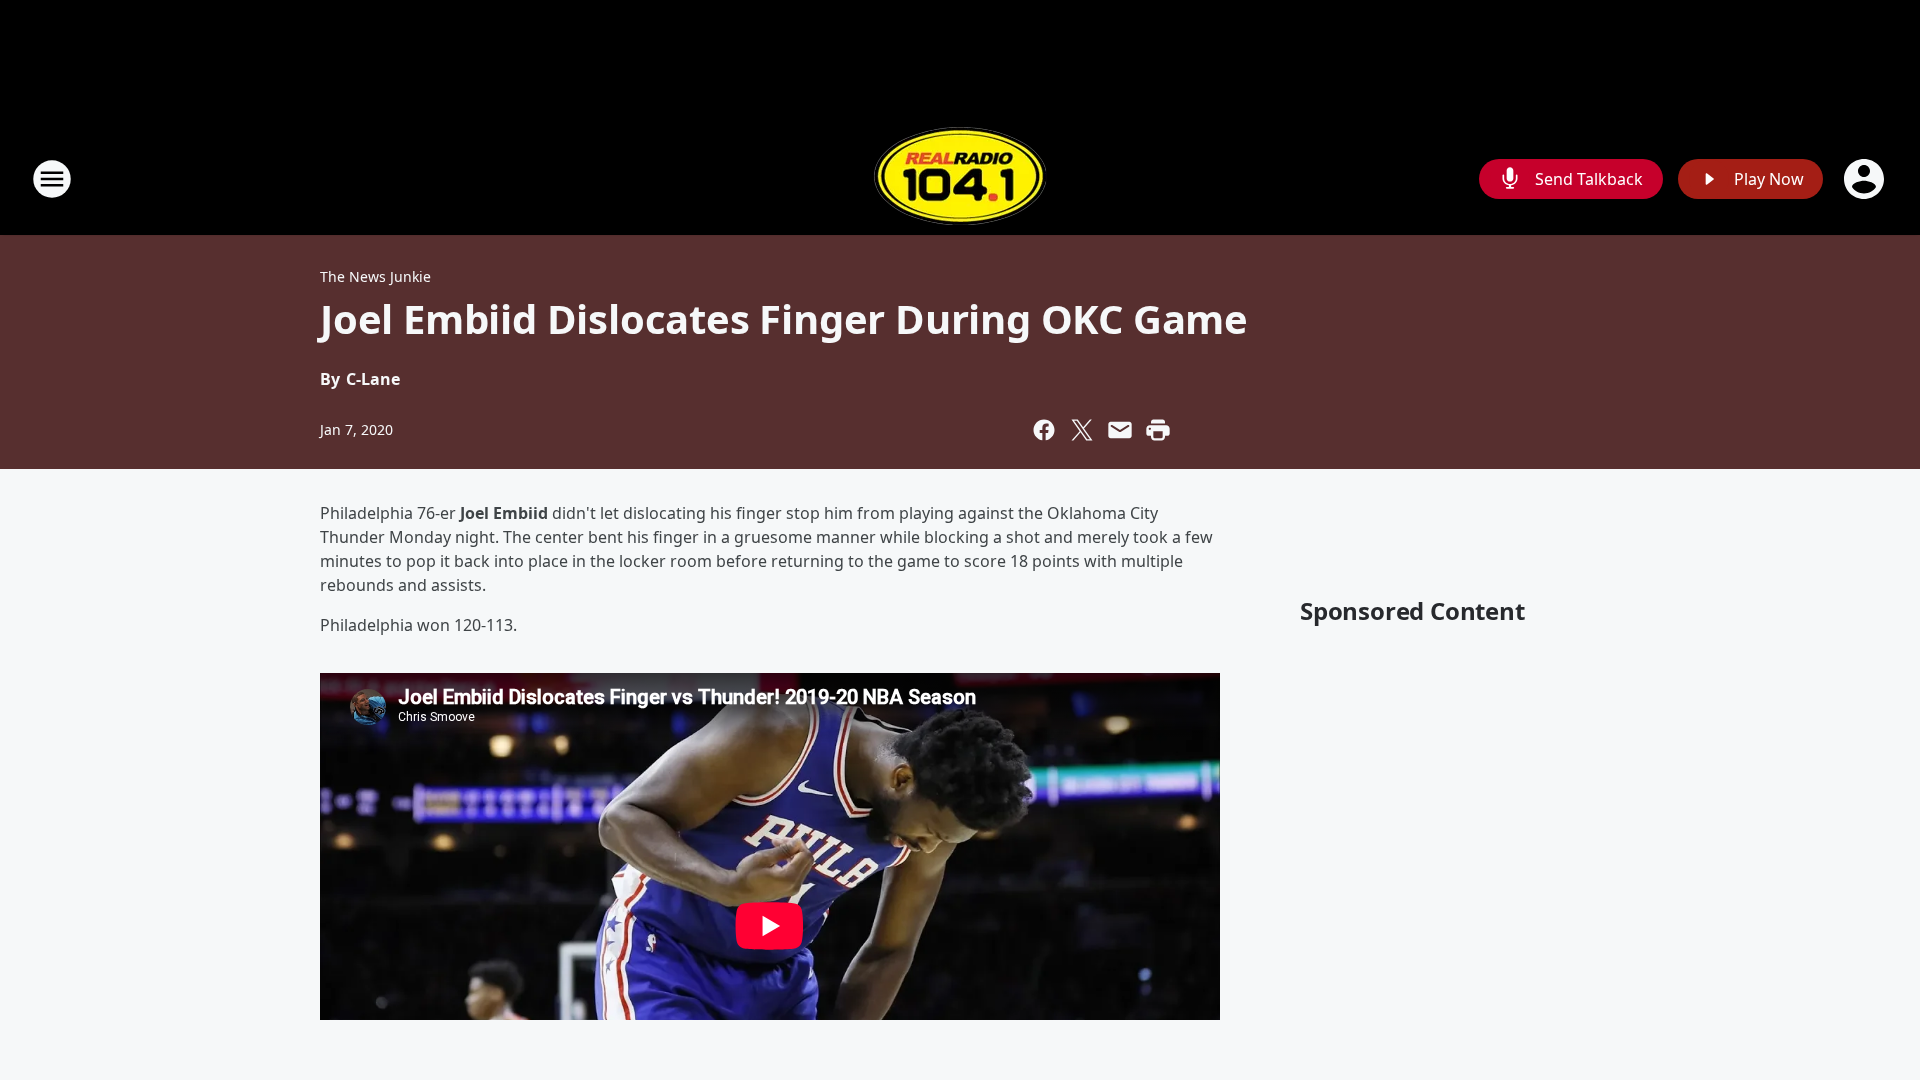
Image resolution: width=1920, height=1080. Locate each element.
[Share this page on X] (1082, 430)
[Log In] (1866, 179)
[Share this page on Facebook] (1044, 430)
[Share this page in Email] (1120, 430)
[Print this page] (1158, 430)
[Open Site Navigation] (52, 179)
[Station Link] (960, 178)
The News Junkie (375, 276)
